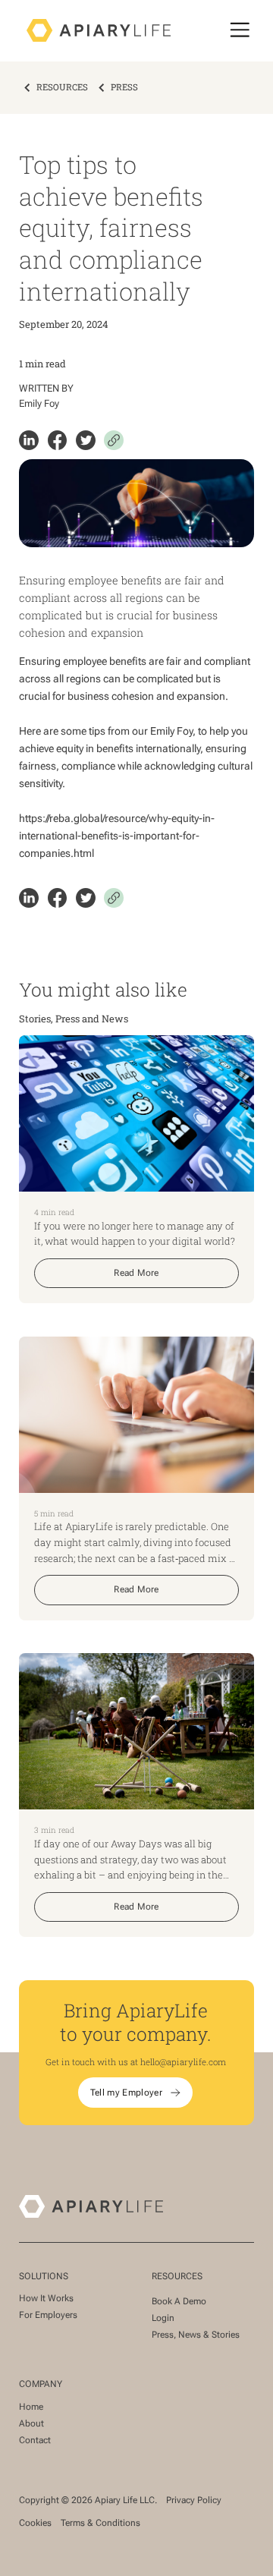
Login (163, 2318)
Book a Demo (179, 2301)
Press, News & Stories (196, 2335)
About (31, 2423)
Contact (35, 2440)
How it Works (46, 2298)
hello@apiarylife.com (183, 2062)
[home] (95, 30)
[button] (240, 30)
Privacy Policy (194, 2500)
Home (31, 2407)
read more (136, 1273)
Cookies (35, 2523)
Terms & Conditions (100, 2523)
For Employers (48, 2315)
